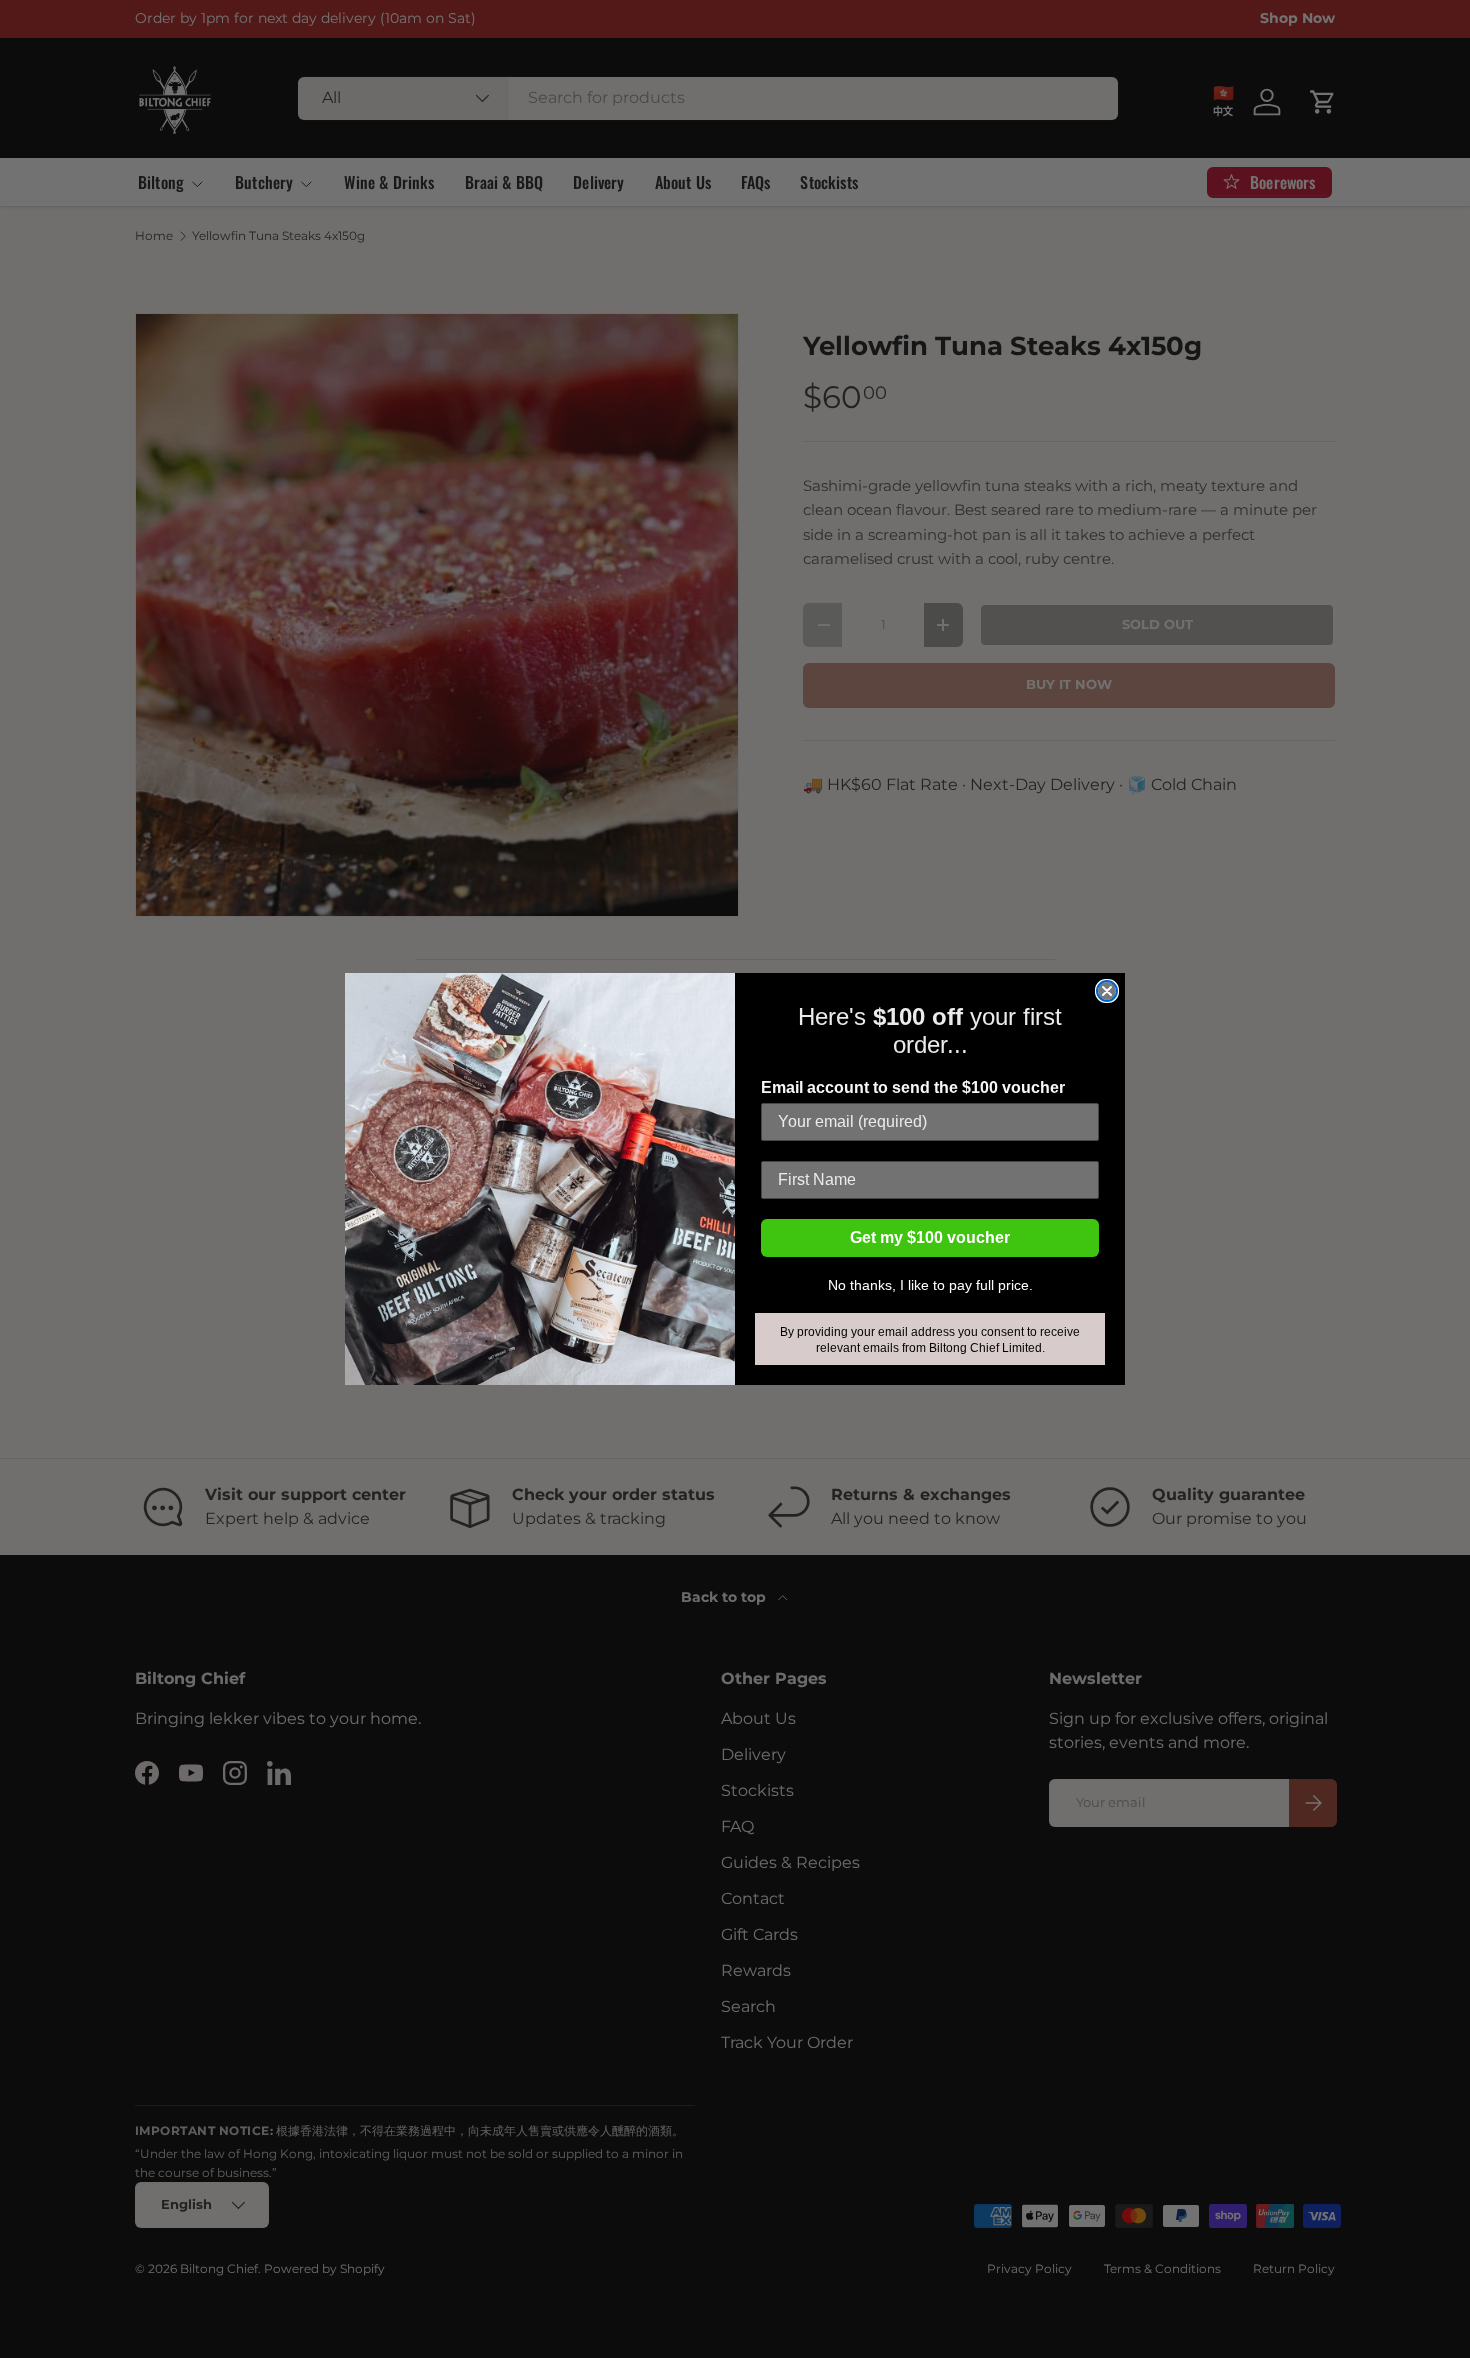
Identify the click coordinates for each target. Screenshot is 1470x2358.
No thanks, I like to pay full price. (930, 1285)
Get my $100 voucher (930, 1237)
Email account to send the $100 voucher (913, 1087)
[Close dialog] (1107, 991)
